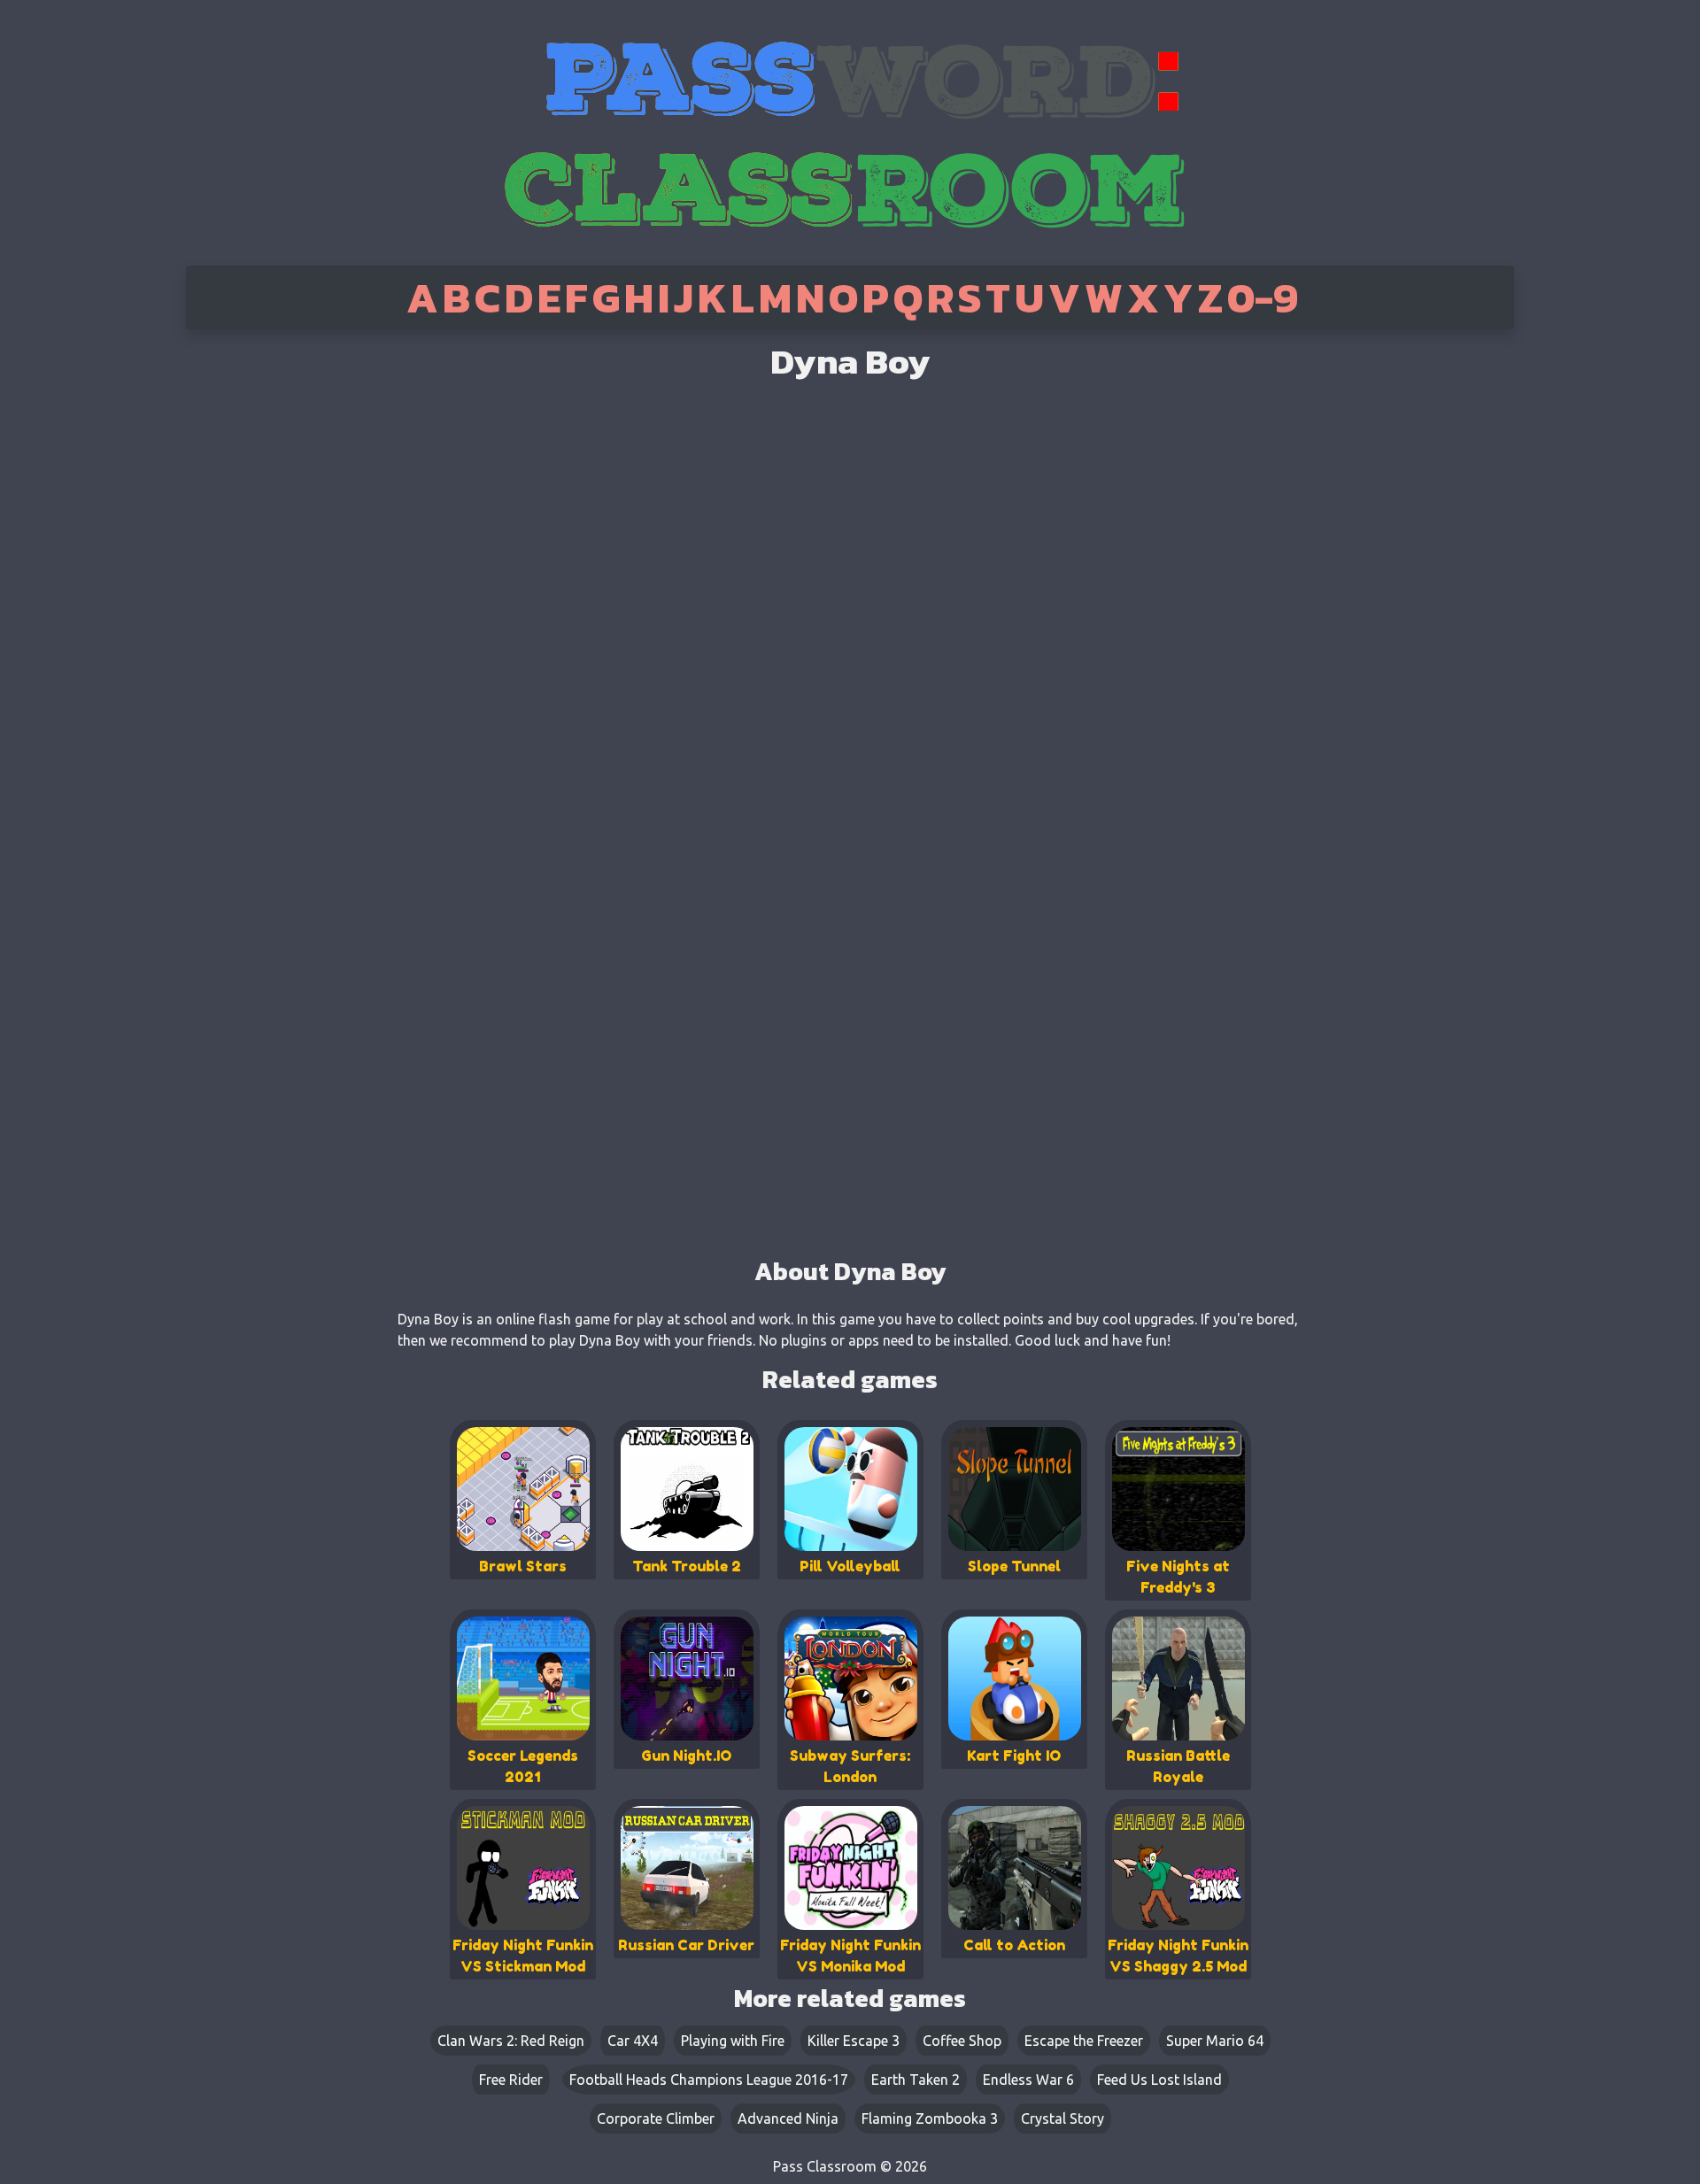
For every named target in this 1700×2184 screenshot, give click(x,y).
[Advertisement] (259, 611)
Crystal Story (1062, 2118)
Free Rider (511, 2080)
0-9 (1263, 297)
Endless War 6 (1028, 2080)
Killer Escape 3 (854, 2041)
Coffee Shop (962, 2041)
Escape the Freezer (1084, 2041)
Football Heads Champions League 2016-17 (709, 2080)
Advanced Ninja (788, 2118)
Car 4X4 (633, 2041)
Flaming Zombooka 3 (930, 2118)
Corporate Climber (656, 2118)
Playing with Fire (733, 2041)
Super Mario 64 (1215, 2041)
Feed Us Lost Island (1159, 2080)
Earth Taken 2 (916, 2080)
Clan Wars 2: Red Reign (511, 2041)
